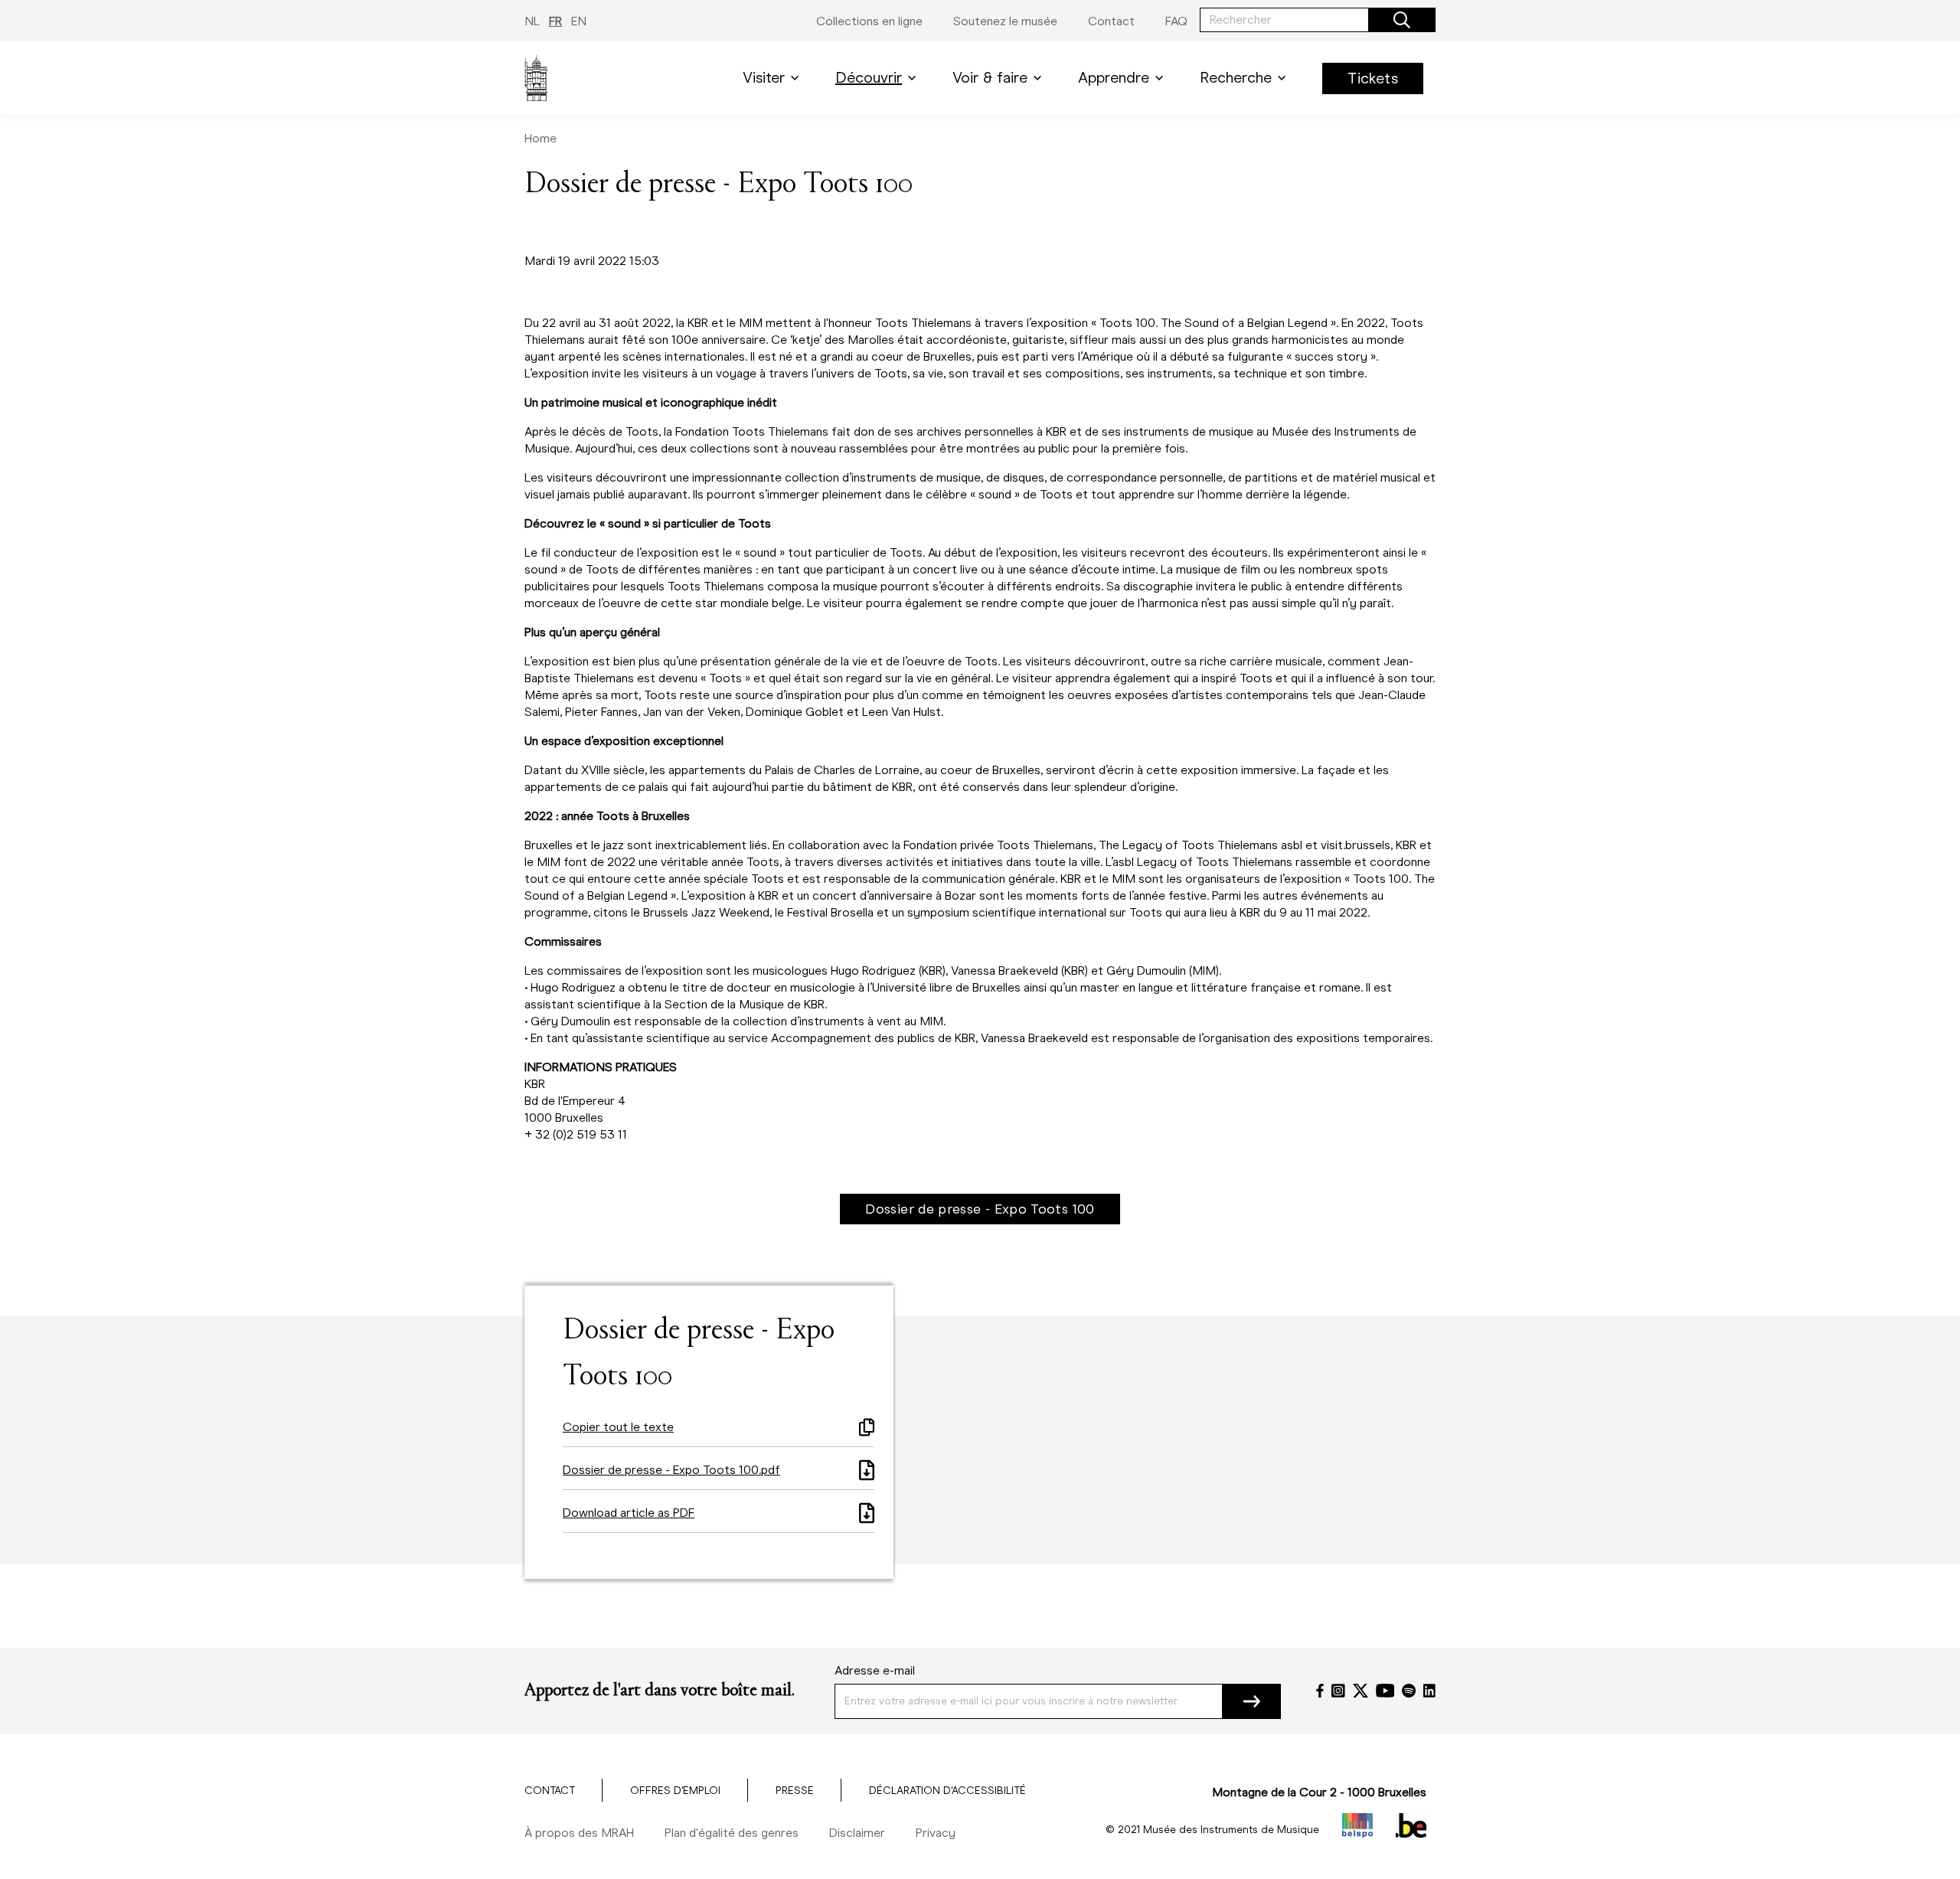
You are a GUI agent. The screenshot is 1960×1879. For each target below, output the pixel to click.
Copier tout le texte (618, 1427)
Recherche (1236, 78)
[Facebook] (1320, 1691)
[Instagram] (1338, 1691)
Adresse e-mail (875, 1670)
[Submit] (1252, 1701)
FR (555, 21)
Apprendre (1114, 78)
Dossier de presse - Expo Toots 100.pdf (671, 1470)
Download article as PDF (629, 1513)
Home (541, 138)
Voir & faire (990, 78)
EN (579, 21)
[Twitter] (1361, 1691)
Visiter (764, 78)
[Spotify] (1409, 1691)
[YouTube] (1385, 1691)
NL (532, 21)
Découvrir (869, 78)
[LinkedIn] (1429, 1691)
